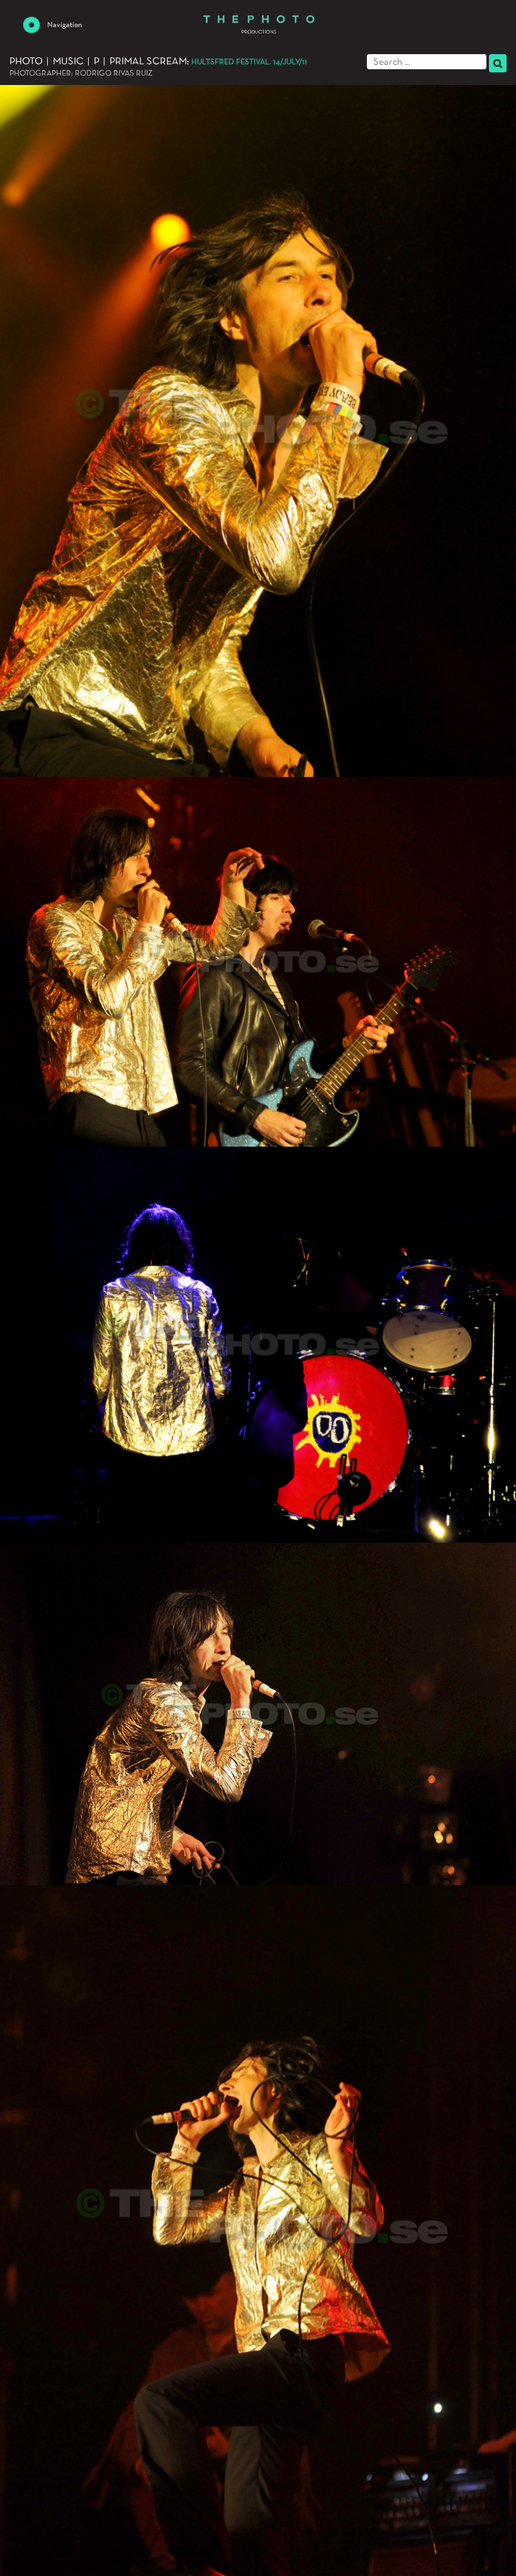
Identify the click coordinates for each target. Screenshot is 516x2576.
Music (68, 62)
